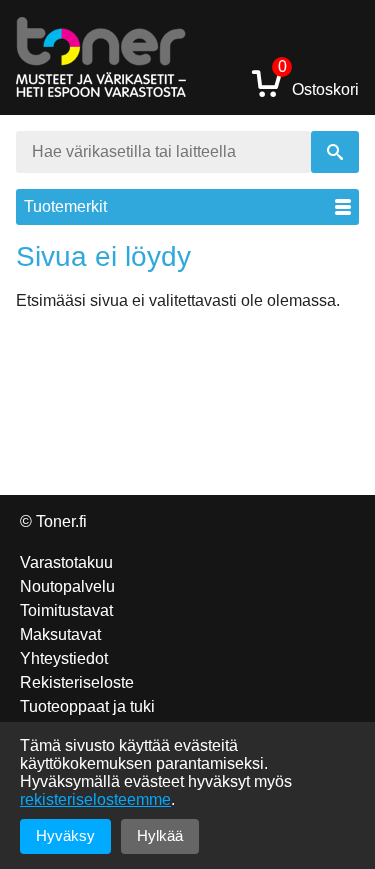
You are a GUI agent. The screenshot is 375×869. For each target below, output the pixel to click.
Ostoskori (318, 82)
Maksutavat (60, 634)
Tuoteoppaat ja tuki (87, 706)
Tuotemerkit (65, 206)
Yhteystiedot (64, 658)
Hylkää (160, 835)
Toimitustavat (66, 610)
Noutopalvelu (67, 586)
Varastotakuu (66, 562)
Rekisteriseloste (77, 682)
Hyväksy (65, 835)
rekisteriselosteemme (95, 799)
